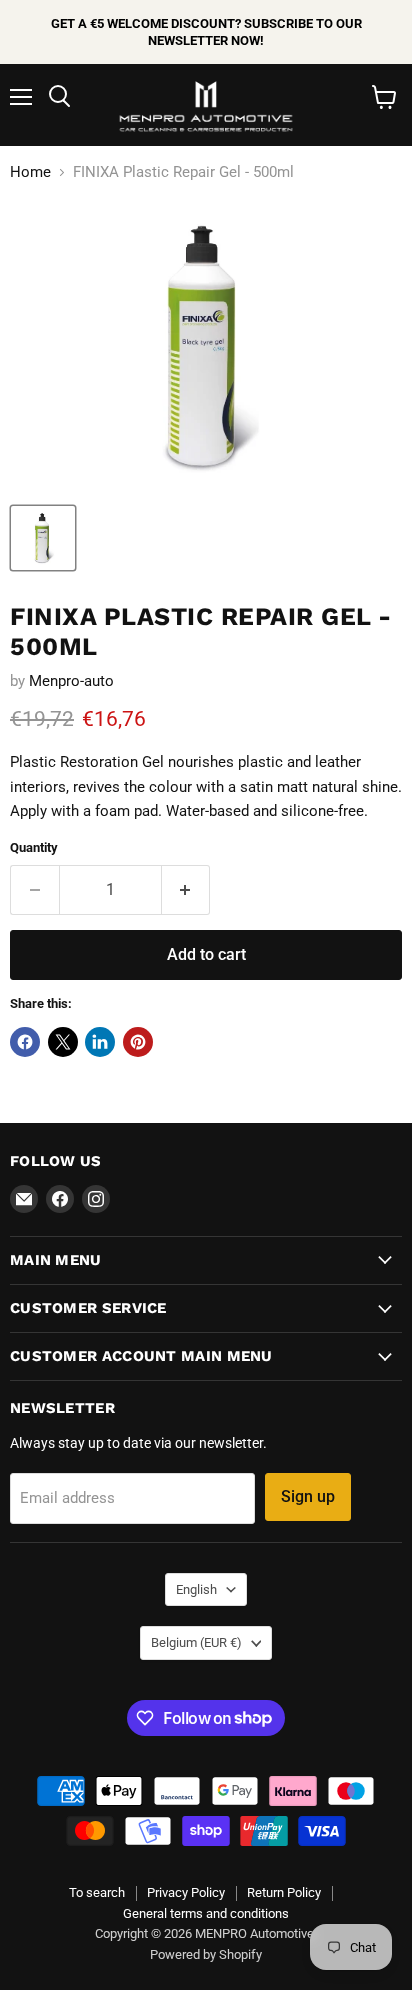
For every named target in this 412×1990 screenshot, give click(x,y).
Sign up (308, 1496)
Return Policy (284, 1892)
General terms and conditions (206, 1913)
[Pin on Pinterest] (138, 1042)
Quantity (34, 847)
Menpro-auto (71, 681)
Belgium (196, 1642)
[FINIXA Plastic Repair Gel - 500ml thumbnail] (43, 538)
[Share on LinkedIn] (100, 1042)
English (196, 1589)
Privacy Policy (186, 1892)
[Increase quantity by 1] (186, 890)
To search (97, 1892)
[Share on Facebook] (25, 1042)
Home (30, 172)
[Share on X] (63, 1042)
